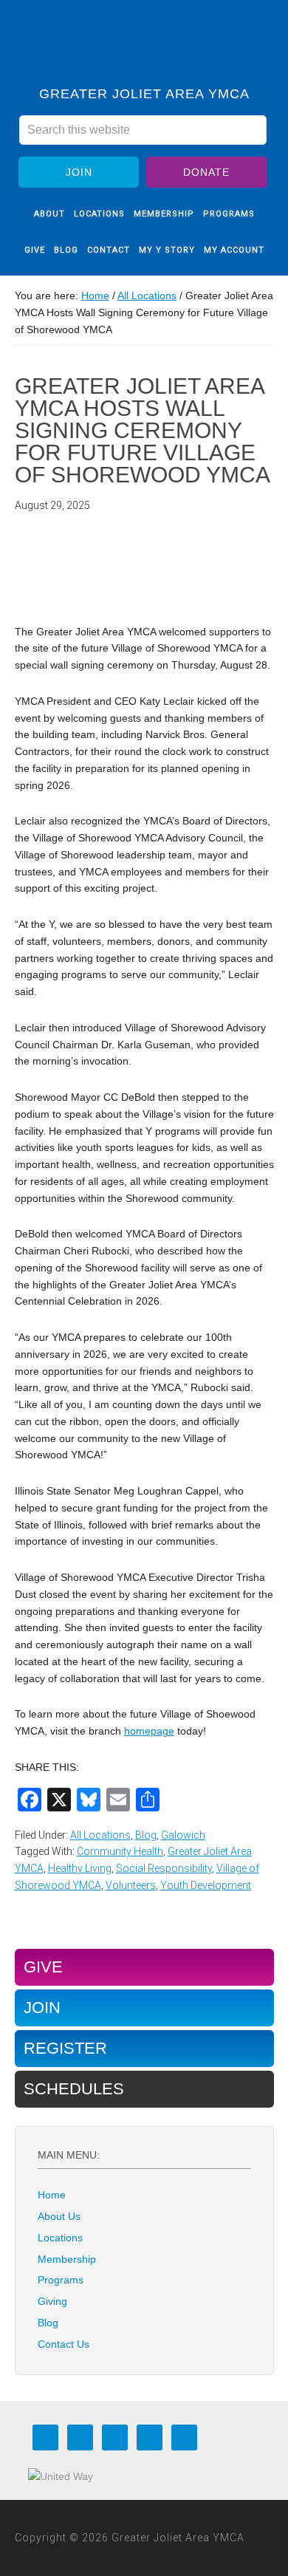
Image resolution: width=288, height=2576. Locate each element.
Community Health (120, 1851)
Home (52, 2195)
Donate (206, 172)
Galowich (183, 1835)
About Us (59, 2216)
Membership (67, 2259)
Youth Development (206, 1885)
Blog (146, 1835)
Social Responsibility (164, 1868)
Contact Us (64, 2344)
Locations (60, 2238)
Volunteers (131, 1885)
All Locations (100, 1835)
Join (79, 172)
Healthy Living (80, 1868)
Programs (61, 2280)
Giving (52, 2301)
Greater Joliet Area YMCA (144, 47)
